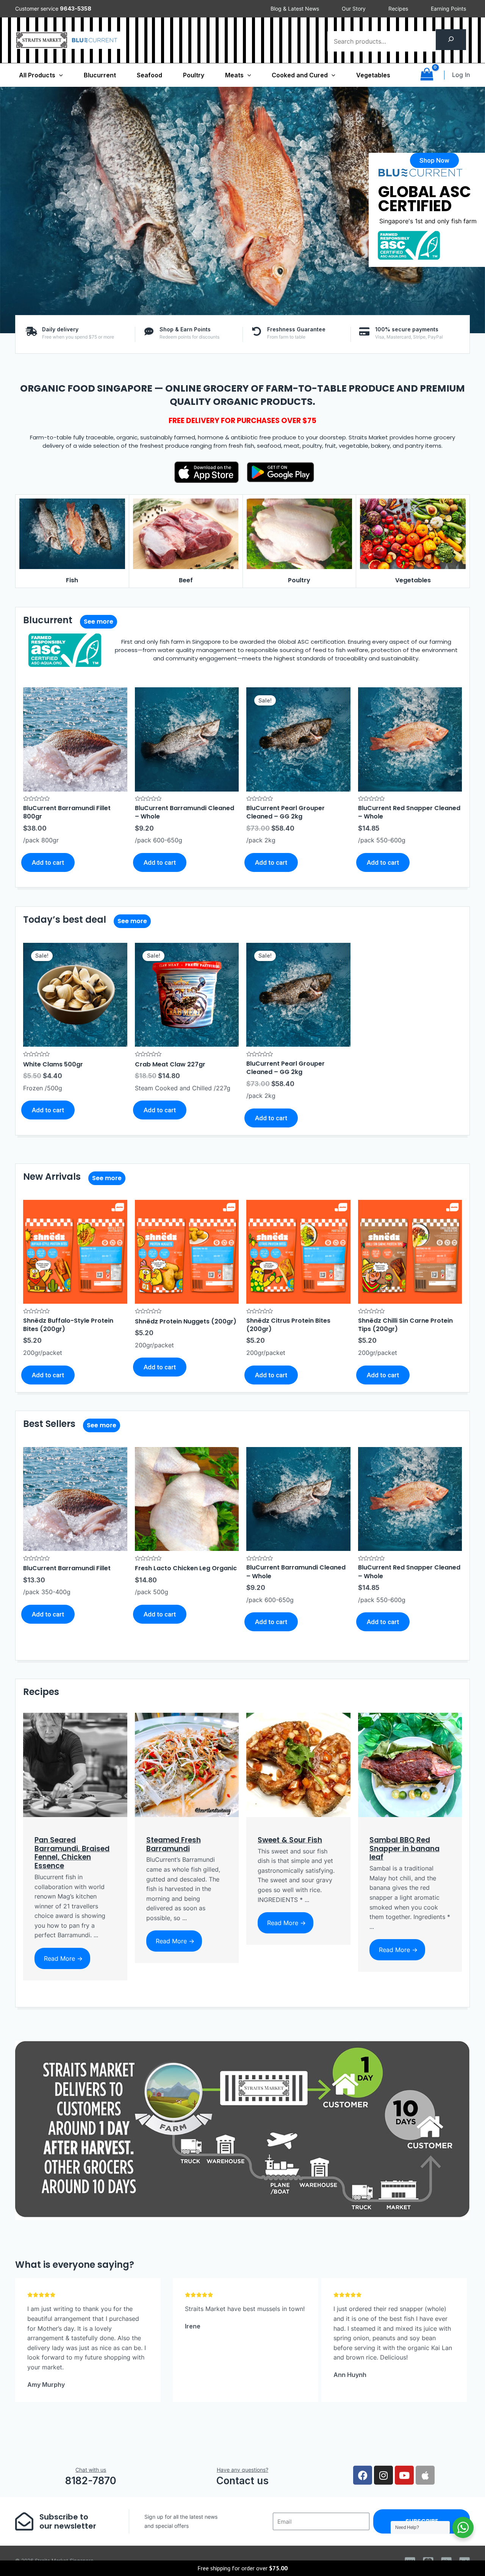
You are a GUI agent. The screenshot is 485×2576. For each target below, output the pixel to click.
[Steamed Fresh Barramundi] (187, 1764)
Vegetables (373, 75)
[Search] (451, 40)
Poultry (194, 75)
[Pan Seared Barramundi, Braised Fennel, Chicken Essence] (75, 1764)
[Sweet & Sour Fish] (298, 1764)
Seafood (149, 75)
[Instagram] (383, 2475)
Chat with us (91, 2470)
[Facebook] (363, 2475)
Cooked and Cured (300, 75)
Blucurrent (100, 75)
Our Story (354, 9)
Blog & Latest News (295, 9)
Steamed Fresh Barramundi (174, 1844)
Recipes (398, 9)
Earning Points (448, 9)
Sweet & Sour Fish (290, 1840)
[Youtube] (404, 2475)
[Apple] (425, 2475)
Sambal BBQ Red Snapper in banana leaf (404, 1849)
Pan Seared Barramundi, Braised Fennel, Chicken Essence (72, 1853)
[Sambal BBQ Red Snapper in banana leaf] (410, 1764)
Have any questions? (242, 2470)
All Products (37, 75)
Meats (234, 75)
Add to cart (48, 862)
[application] (59, 75)
